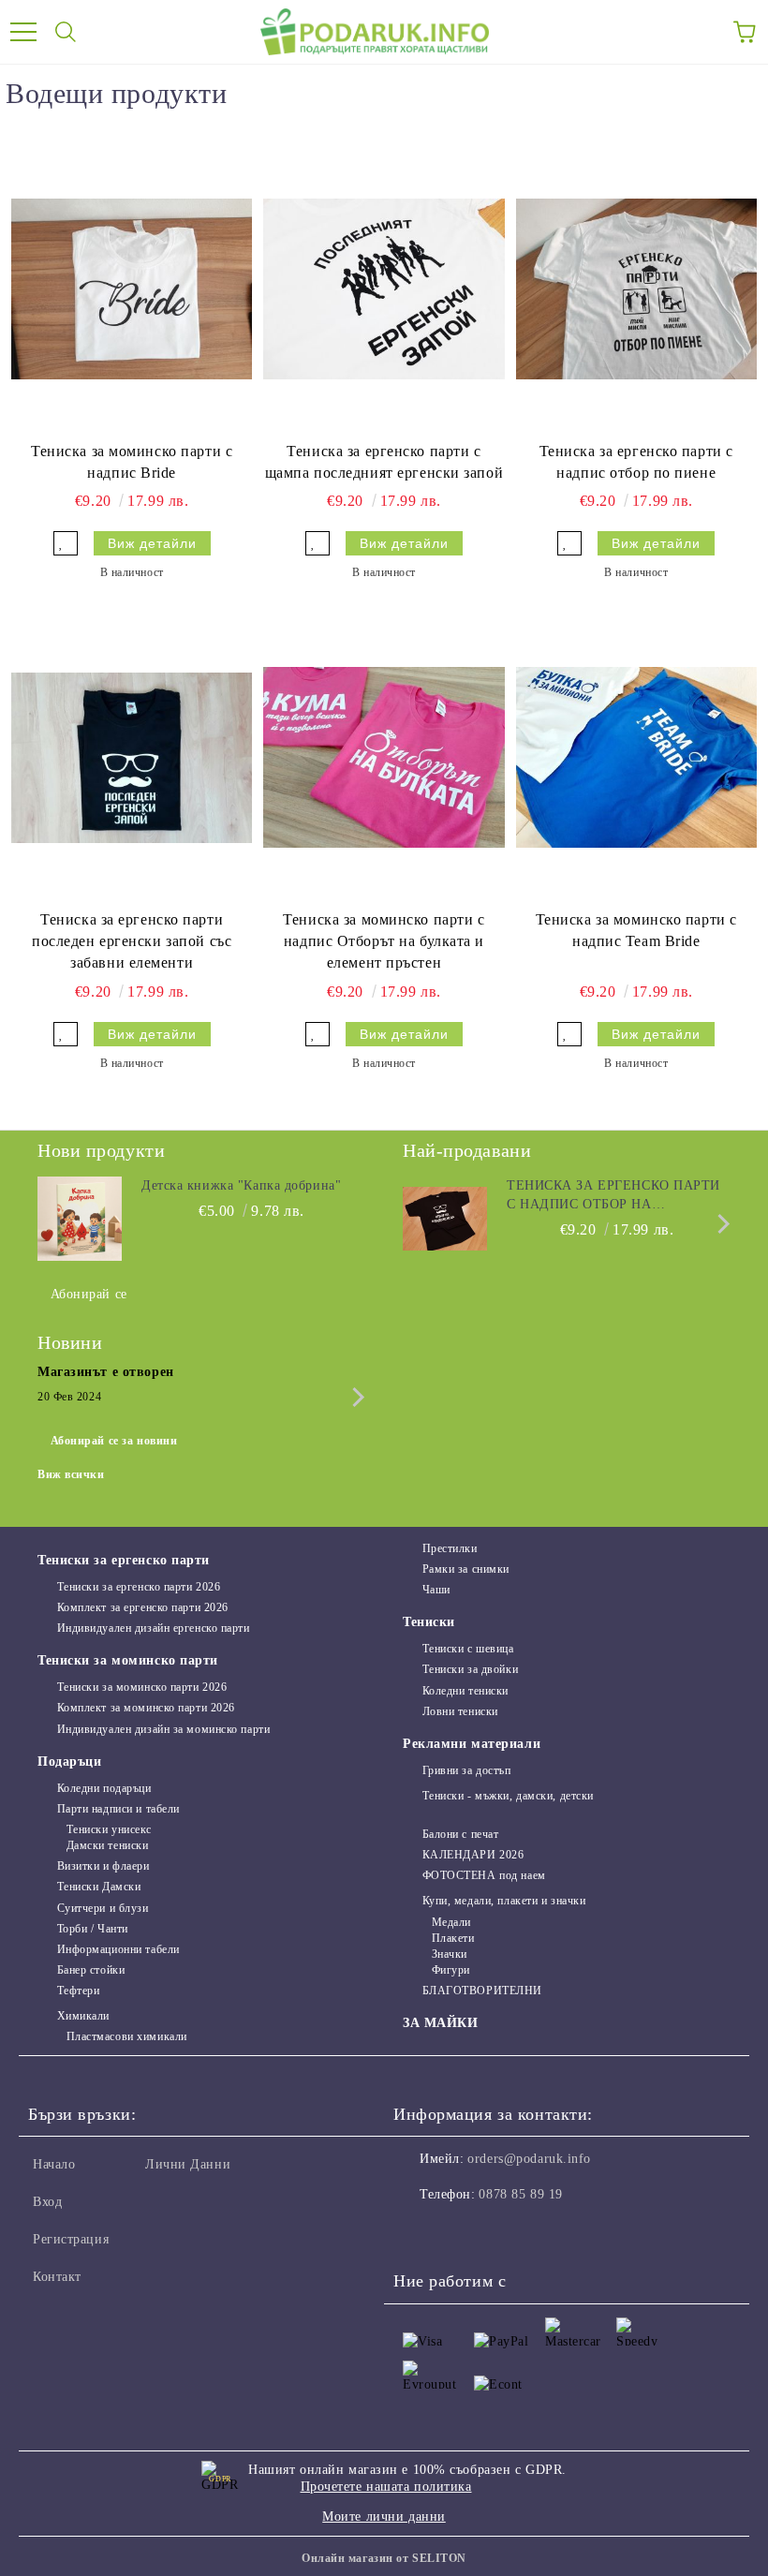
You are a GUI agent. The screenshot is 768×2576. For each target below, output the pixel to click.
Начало (54, 2164)
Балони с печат (460, 1834)
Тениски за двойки (470, 1669)
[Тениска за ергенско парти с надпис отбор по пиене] (636, 289)
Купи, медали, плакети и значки (504, 1901)
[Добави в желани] (66, 543)
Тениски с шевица (468, 1649)
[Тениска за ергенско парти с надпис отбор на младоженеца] (445, 1219)
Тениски (429, 1622)
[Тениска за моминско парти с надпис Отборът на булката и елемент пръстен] (384, 757)
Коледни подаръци (104, 1788)
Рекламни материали (472, 1744)
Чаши (436, 1590)
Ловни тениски (460, 1711)
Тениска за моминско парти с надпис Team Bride (636, 930)
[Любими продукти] (702, 32)
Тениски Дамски (99, 1887)
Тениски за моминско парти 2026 (142, 1687)
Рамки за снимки (466, 1569)
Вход (47, 2202)
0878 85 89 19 (520, 2194)
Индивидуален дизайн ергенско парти (154, 1628)
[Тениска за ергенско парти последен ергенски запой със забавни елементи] (132, 757)
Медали (451, 1922)
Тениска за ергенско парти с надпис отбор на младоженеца (613, 1196)
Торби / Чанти (93, 1929)
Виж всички (71, 1474)
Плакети (453, 1938)
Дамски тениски (107, 1845)
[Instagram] (459, 2232)
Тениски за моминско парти (128, 1660)
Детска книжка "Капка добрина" (241, 1185)
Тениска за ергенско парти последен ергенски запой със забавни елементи (132, 941)
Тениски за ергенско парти (124, 1560)
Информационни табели (118, 1949)
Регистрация (71, 2239)
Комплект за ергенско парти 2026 (143, 1607)
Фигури (451, 1970)
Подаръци (69, 1762)
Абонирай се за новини (114, 1441)
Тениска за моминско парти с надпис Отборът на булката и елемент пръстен (384, 941)
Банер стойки (91, 1970)
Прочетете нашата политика (386, 2487)
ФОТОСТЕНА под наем (484, 1875)
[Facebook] (418, 2232)
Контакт (57, 2277)
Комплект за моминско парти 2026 (146, 1708)
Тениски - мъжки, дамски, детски (508, 1796)
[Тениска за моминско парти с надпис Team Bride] (636, 757)
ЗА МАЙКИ (440, 2023)
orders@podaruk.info (529, 2159)
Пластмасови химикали (127, 2036)
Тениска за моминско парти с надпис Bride (132, 462)
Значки (450, 1954)
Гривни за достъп (467, 1770)
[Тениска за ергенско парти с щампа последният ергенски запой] (384, 289)
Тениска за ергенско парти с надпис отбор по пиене (636, 462)
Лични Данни (188, 2164)
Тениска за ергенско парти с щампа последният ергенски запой (384, 462)
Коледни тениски (465, 1691)
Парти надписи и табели (118, 1809)
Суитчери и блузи (103, 1908)
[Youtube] (500, 2232)
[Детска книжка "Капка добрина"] (80, 1219)
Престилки (450, 1548)
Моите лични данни (384, 2517)
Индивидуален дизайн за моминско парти (163, 1729)
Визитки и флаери (103, 1866)
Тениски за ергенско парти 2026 (139, 1587)
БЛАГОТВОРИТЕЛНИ (482, 1991)
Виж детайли (152, 543)
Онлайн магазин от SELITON (384, 2558)
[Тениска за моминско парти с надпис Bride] (132, 289)
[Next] (720, 1224)
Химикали (83, 2016)
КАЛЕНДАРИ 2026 (473, 1855)
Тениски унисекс (109, 1829)
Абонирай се (89, 1294)
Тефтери (78, 1991)
